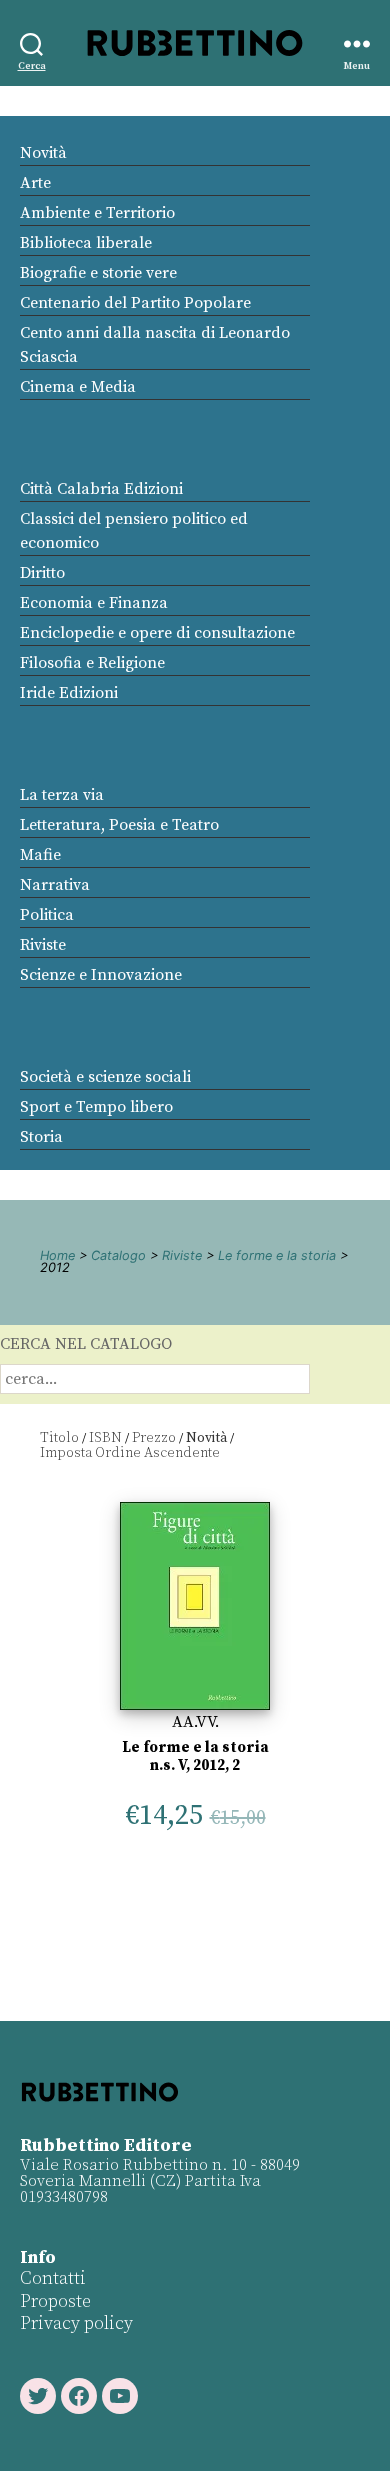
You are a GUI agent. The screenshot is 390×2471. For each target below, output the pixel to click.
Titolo (59, 1438)
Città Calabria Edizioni (101, 489)
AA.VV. (195, 1722)
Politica (47, 915)
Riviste (43, 945)
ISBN (105, 1438)
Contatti (53, 2278)
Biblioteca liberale (86, 243)
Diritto (42, 573)
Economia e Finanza (94, 603)
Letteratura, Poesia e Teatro (119, 825)
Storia (41, 1137)
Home (57, 1255)
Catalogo (118, 1255)
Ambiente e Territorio (97, 213)
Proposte (55, 2301)
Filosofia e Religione (92, 663)
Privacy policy (76, 2323)
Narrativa (55, 885)
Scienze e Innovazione (101, 975)
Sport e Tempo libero (96, 1107)
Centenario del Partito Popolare (135, 303)
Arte (35, 183)
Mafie (40, 855)
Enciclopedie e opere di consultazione (157, 633)
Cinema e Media (78, 387)
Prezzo (154, 1438)
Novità (43, 153)
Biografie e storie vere (98, 273)
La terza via (62, 795)
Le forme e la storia (277, 1255)
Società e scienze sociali (105, 1077)
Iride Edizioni (69, 693)
